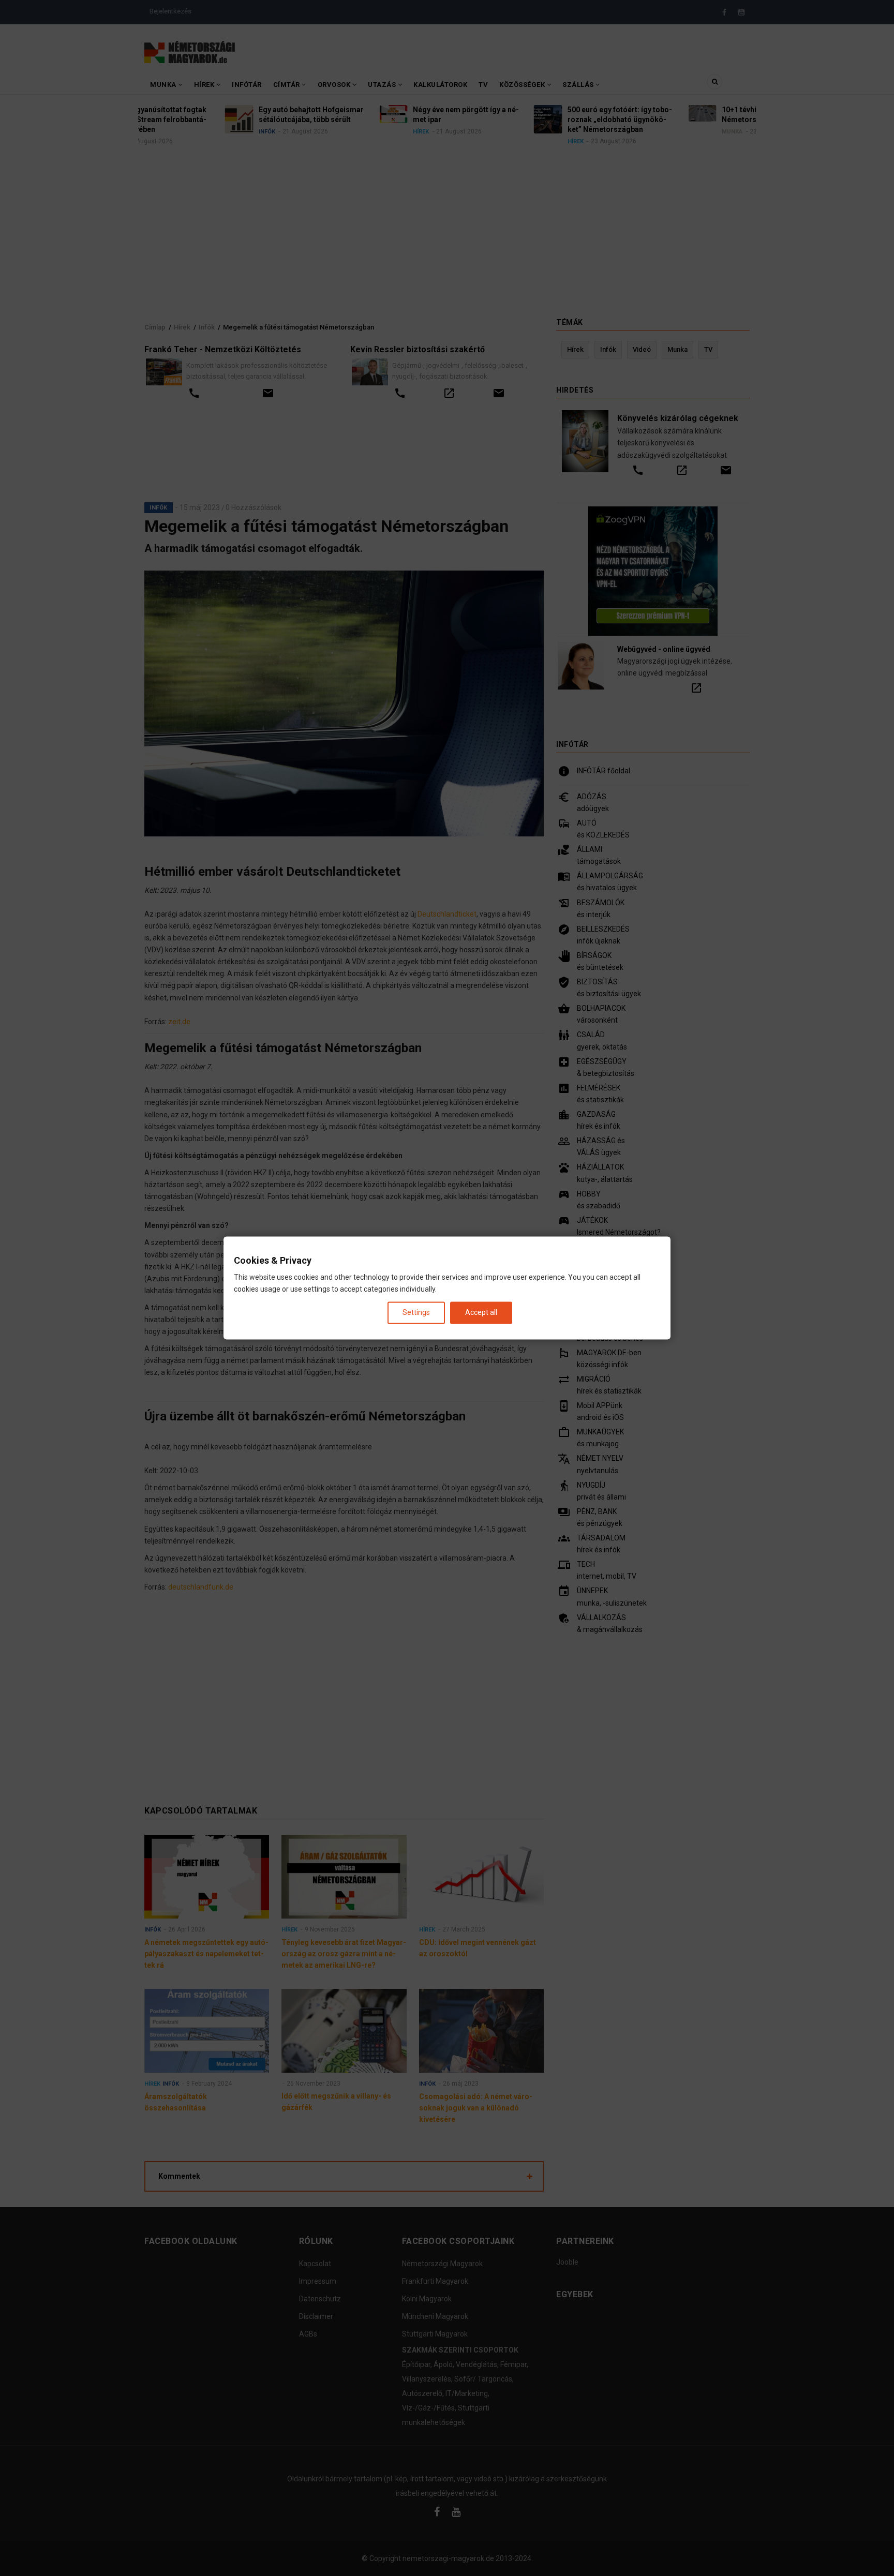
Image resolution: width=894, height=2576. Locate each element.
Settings (416, 1312)
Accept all (481, 1312)
